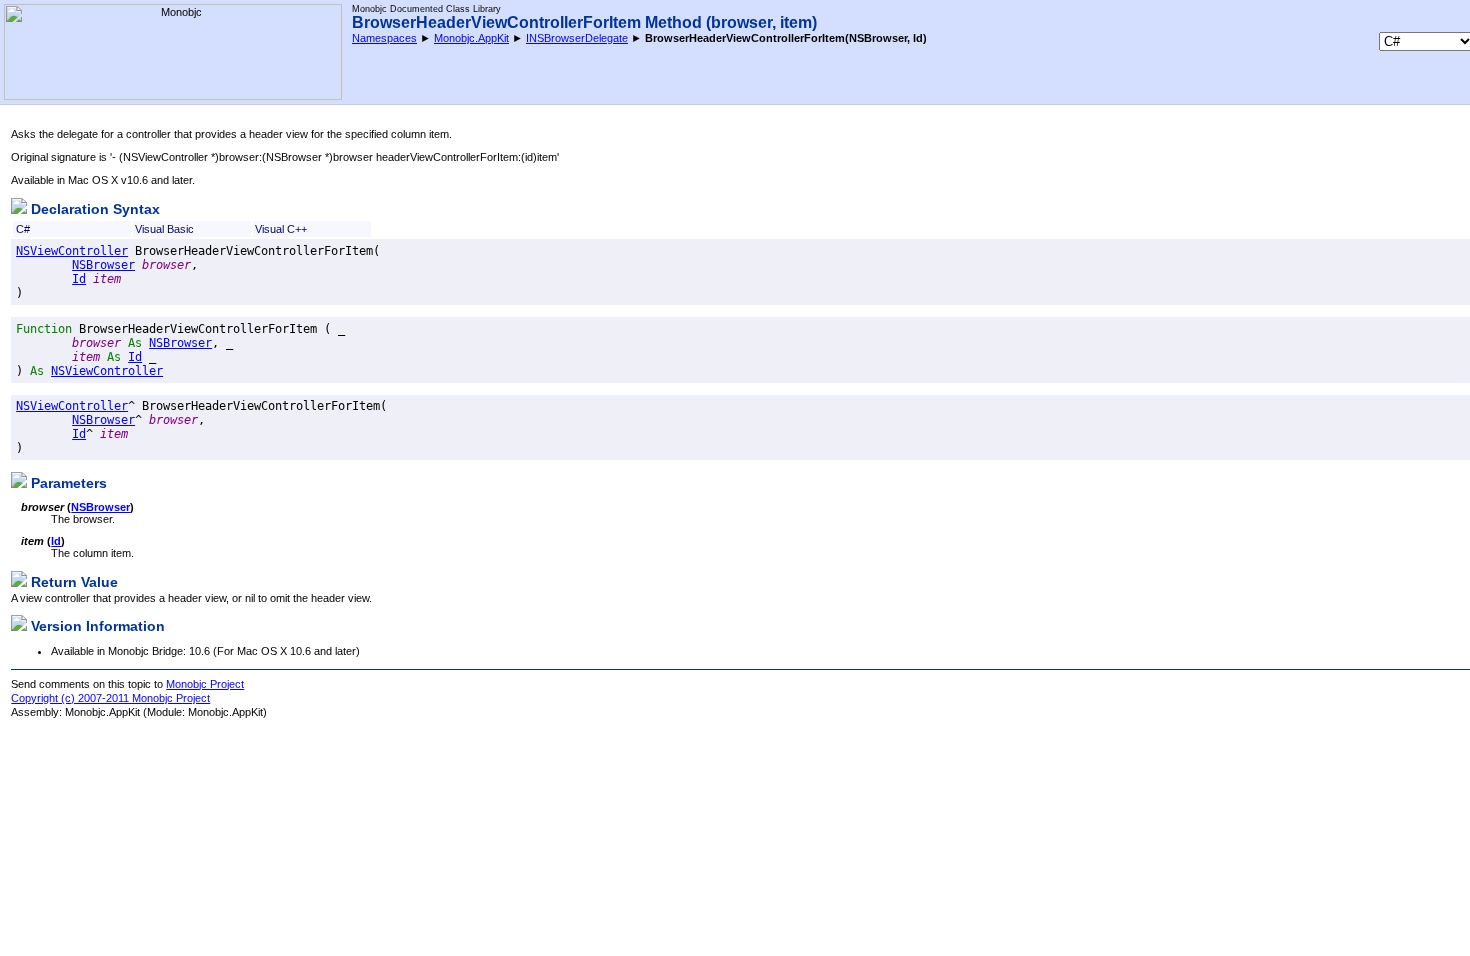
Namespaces (384, 38)
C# (23, 229)
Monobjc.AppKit (471, 38)
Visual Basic (164, 229)
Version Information (96, 626)
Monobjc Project (205, 684)
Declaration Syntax (93, 209)
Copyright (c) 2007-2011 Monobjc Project (110, 698)
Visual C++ (281, 229)
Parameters (67, 483)
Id (79, 279)
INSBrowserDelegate (577, 38)
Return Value (72, 582)
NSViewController (72, 251)
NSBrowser (103, 265)
